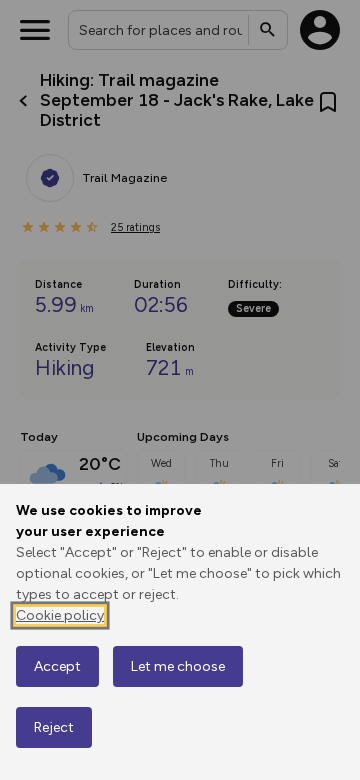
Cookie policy (60, 615)
